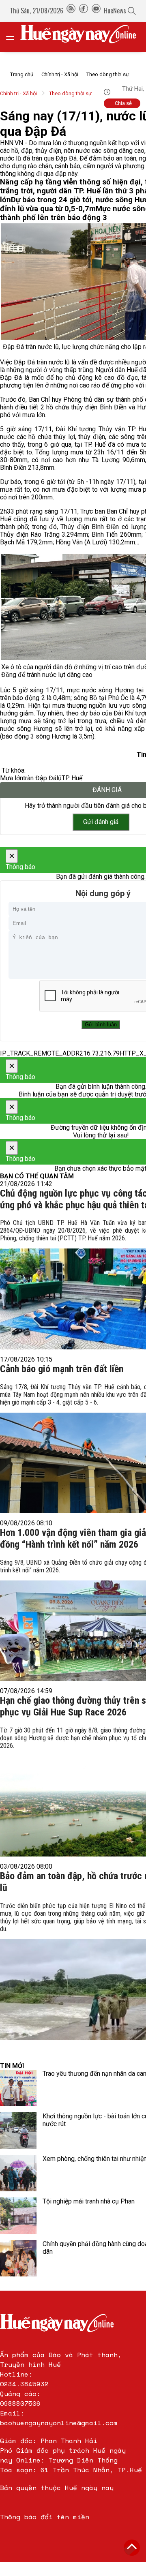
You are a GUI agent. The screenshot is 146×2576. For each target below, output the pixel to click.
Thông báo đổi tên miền (45, 2517)
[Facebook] (84, 11)
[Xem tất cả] (14, 37)
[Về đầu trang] (132, 2548)
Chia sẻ (123, 103)
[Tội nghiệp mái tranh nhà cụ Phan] (18, 2216)
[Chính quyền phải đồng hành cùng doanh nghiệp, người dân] (18, 2258)
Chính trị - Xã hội (60, 74)
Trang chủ (22, 74)
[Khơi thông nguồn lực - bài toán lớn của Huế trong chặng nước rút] (18, 2131)
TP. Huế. (73, 778)
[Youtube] (96, 11)
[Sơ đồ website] (71, 11)
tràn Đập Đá (40, 778)
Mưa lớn (12, 778)
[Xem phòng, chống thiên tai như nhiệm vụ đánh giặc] (18, 2173)
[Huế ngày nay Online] (83, 37)
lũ (59, 778)
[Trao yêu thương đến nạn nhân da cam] (18, 2088)
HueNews (115, 11)
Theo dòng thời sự (108, 74)
